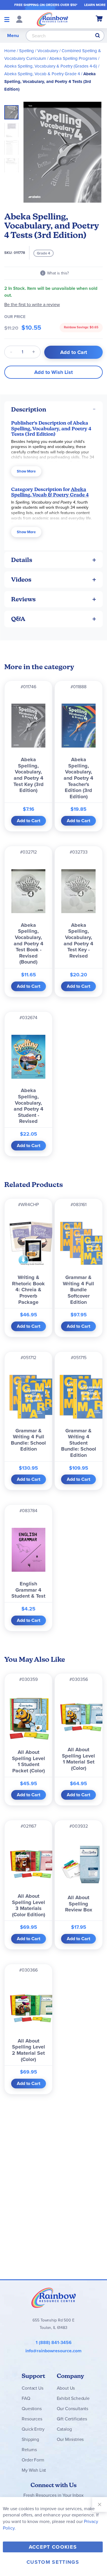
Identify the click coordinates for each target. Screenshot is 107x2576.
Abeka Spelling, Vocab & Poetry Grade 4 (42, 74)
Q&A (18, 619)
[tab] (53, 409)
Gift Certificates (72, 2419)
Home (10, 51)
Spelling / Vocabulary (39, 51)
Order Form (33, 2460)
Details (22, 560)
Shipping (30, 2439)
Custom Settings (53, 2562)
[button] (13, 128)
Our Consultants (73, 2409)
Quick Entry (33, 2429)
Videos (21, 580)
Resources (32, 2419)
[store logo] (53, 19)
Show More (26, 471)
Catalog (64, 2429)
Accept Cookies (53, 2547)
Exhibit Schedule (73, 2398)
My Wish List (34, 2470)
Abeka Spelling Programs (73, 58)
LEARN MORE (95, 5)
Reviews (23, 599)
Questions (32, 2409)
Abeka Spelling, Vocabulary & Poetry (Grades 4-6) (51, 66)
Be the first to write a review (32, 305)
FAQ (26, 2398)
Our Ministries (70, 2439)
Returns (29, 2450)
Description (29, 409)
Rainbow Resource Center (54, 2298)
